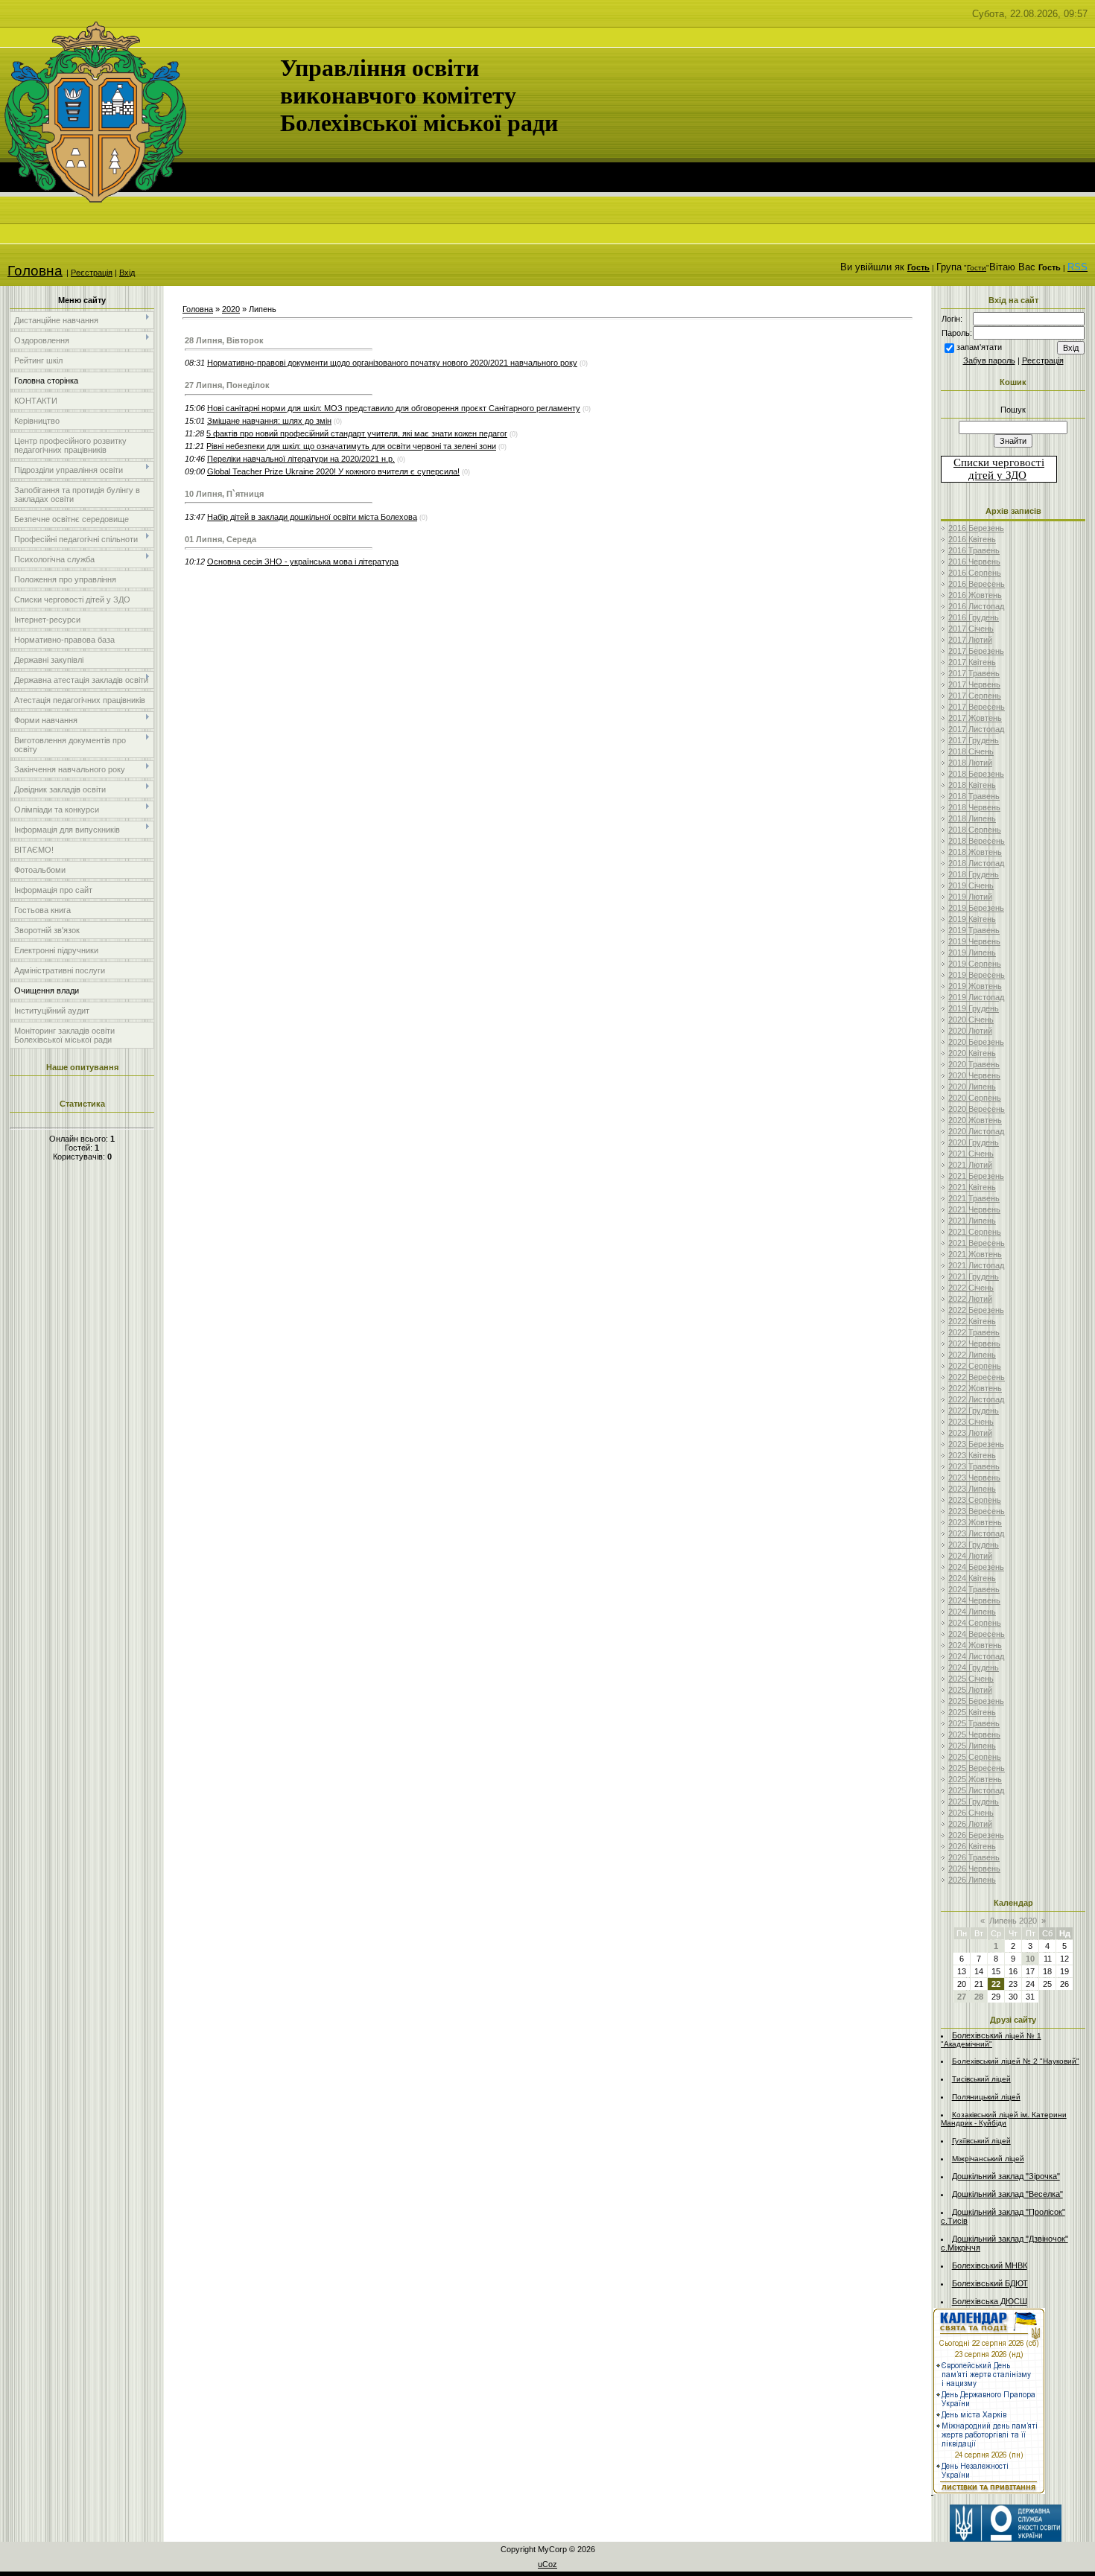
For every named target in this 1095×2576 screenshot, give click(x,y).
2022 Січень (971, 1288)
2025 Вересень (977, 1768)
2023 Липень (972, 1489)
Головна (35, 271)
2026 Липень (972, 1880)
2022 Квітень (972, 1321)
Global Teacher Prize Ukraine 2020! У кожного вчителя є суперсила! (333, 471)
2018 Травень (974, 796)
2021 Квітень (972, 1187)
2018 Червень (974, 807)
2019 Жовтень (975, 986)
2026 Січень (971, 1813)
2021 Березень (976, 1176)
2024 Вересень (977, 1634)
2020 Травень (974, 1064)
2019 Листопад (976, 997)
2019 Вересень (977, 975)
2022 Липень (972, 1355)
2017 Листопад (976, 729)
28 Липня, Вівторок (224, 340)
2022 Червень (974, 1343)
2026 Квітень (972, 1846)
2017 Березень (976, 651)
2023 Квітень (972, 1455)
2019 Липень (972, 953)
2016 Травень (974, 550)
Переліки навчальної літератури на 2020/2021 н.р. (301, 459)
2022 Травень (974, 1332)
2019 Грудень (974, 1008)
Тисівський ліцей (981, 2079)
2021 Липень (972, 1221)
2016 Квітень (972, 539)
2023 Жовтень (975, 1522)
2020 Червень (974, 1075)
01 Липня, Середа (220, 539)
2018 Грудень (974, 874)
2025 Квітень (972, 1712)
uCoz (547, 2564)
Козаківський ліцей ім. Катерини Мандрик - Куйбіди (1004, 2119)
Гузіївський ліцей (981, 2141)
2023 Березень (976, 1444)
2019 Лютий (970, 897)
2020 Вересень (977, 1109)
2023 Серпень (975, 1500)
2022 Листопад (976, 1399)
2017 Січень (971, 629)
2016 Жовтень (975, 595)
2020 (231, 309)
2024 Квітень (972, 1578)
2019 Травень (974, 930)
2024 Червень (974, 1600)
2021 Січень (971, 1154)
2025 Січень (971, 1679)
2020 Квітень (972, 1053)
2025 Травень (974, 1723)
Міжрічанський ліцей (988, 2159)
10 (1030, 1959)
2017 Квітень (972, 662)
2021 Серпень (975, 1232)
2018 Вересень (977, 841)
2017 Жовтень (975, 718)
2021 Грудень (974, 1276)
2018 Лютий (970, 763)
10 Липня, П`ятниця (224, 494)
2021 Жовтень (975, 1254)
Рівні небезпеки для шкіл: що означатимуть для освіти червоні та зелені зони (351, 446)
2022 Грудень (974, 1411)
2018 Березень (976, 774)
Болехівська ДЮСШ (990, 2301)
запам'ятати (979, 347)
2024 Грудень (974, 1667)
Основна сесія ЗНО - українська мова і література (303, 562)
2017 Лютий (970, 640)
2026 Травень (974, 1857)
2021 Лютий (970, 1165)
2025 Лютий (970, 1690)
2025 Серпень (975, 1757)
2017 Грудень (974, 740)
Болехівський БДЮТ (990, 2283)
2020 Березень (976, 1042)
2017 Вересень (977, 707)
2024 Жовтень (975, 1645)
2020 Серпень (975, 1098)
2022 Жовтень (975, 1388)
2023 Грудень (974, 1545)
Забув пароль (989, 360)
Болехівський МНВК (990, 2265)
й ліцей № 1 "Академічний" (991, 2040)
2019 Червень (974, 941)
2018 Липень (972, 818)
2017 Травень (974, 673)
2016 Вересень (977, 584)
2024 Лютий (970, 1556)
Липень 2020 (1013, 1921)
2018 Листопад (976, 863)
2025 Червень (974, 1734)
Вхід (127, 273)
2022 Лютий (970, 1299)
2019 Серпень (975, 964)
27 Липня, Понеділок (227, 385)
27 (962, 1997)
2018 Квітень (972, 785)
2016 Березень (976, 528)
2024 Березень (976, 1567)
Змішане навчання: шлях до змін (269, 421)
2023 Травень (974, 1466)
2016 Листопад (976, 606)
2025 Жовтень (975, 1779)
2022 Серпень (975, 1366)
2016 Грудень (974, 617)
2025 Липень (972, 1746)
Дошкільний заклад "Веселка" (1007, 2194)
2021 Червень (974, 1209)
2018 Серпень (975, 830)
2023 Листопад (976, 1533)
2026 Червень (974, 1869)
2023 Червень (974, 1478)
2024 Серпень (975, 1623)
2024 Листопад (976, 1656)
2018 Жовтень (975, 852)
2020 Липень (972, 1087)
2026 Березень (976, 1835)
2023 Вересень (977, 1511)
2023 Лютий (970, 1433)
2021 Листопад (976, 1265)
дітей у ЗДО (997, 475)
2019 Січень (971, 885)
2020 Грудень (974, 1142)
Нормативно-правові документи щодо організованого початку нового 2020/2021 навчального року (392, 363)
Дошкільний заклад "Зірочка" (1006, 2176)
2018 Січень (971, 751)
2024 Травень (974, 1589)
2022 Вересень (977, 1377)
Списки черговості (999, 462)
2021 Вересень (977, 1243)
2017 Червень (974, 684)
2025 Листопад (976, 1790)
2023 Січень (971, 1422)
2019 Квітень (972, 919)
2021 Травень (974, 1198)
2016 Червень (974, 562)
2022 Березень (976, 1310)
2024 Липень (972, 1612)
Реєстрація (92, 273)
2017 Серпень (975, 696)
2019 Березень (976, 908)
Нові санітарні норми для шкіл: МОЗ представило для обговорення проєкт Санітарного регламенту (394, 408)
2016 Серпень (975, 573)
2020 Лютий (970, 1031)
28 (979, 1997)
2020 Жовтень (975, 1120)
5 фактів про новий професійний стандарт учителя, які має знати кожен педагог (357, 433)
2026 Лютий (970, 1824)
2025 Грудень (974, 1801)
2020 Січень (971, 1020)
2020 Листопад (976, 1131)
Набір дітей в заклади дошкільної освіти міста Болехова (312, 517)
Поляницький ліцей (986, 2097)
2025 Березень (976, 1701)
